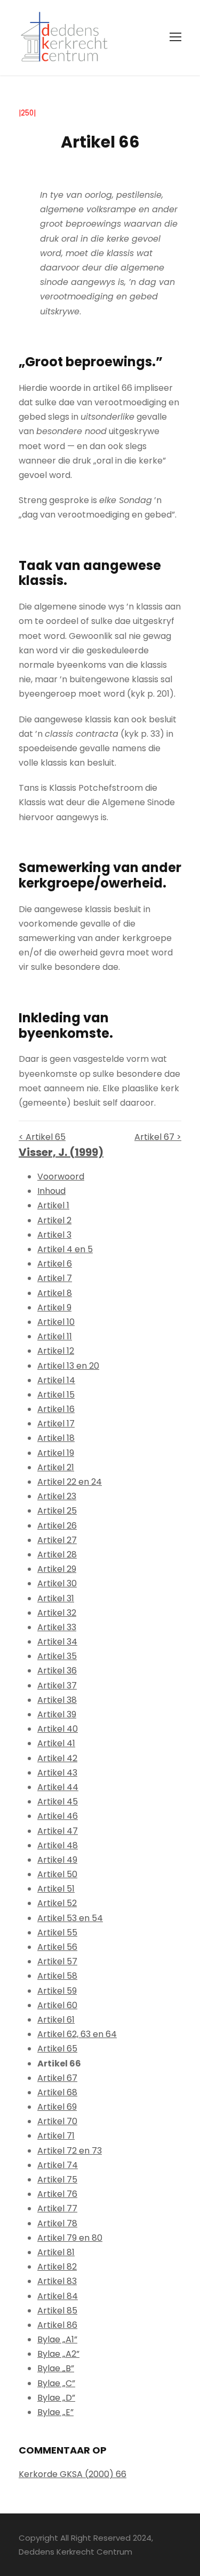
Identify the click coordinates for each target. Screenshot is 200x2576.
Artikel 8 (55, 1293)
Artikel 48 (58, 1845)
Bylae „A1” (57, 2339)
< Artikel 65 (42, 1137)
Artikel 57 (57, 1961)
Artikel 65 (57, 2049)
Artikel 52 (57, 1903)
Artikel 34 (57, 1642)
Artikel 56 (57, 1947)
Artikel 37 (57, 1686)
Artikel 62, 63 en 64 (77, 2034)
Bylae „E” (55, 2412)
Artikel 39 (57, 1714)
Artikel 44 (58, 1787)
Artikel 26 (57, 1526)
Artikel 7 (55, 1278)
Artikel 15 (56, 1395)
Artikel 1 (53, 1205)
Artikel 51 (56, 1889)
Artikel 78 (57, 2223)
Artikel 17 (56, 1424)
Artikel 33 (57, 1627)
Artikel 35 (57, 1656)
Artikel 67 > (158, 1137)
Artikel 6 (55, 1264)
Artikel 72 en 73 (70, 2151)
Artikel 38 (57, 1700)
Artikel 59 (57, 1991)
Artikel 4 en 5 (65, 1249)
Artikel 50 (57, 1874)
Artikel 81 (56, 2252)
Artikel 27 (57, 1540)
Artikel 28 (57, 1555)
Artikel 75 (57, 2180)
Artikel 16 (56, 1409)
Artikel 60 (57, 2005)
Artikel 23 (57, 1496)
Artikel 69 (57, 2107)
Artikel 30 (57, 1583)
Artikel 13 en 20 (68, 1366)
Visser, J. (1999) (61, 1152)
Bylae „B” (56, 2368)
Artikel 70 (57, 2121)
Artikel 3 (54, 1235)
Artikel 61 (56, 2020)
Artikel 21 (56, 1467)
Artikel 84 (58, 2296)
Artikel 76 (57, 2194)
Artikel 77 (57, 2208)
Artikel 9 (54, 1308)
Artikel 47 (58, 1831)
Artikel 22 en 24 (70, 1482)
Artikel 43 (57, 1773)
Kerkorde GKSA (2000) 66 (73, 2474)
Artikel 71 (56, 2136)
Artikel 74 (58, 2165)
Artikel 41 (56, 1743)
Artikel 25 (57, 1511)
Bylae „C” (56, 2383)
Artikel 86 (57, 2325)
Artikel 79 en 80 (70, 2238)
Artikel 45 (58, 1802)
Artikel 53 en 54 (70, 1918)
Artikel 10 (56, 1322)
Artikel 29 (57, 1569)
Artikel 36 (57, 1671)
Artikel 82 (57, 2267)
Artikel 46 (58, 1816)
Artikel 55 (57, 1933)
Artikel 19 (56, 1453)
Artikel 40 (58, 1729)
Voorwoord (61, 1177)
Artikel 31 (56, 1598)
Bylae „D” (56, 2398)
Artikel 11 (55, 1336)
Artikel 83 (57, 2281)
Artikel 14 (56, 1380)
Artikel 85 (57, 2311)
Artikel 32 (57, 1613)
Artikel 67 (57, 2078)
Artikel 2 (54, 1220)
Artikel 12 (56, 1351)
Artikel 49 (57, 1860)
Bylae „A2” (58, 2354)
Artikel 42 (57, 1758)
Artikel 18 (56, 1438)
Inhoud (51, 1191)
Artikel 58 (57, 1976)
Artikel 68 (57, 2092)
